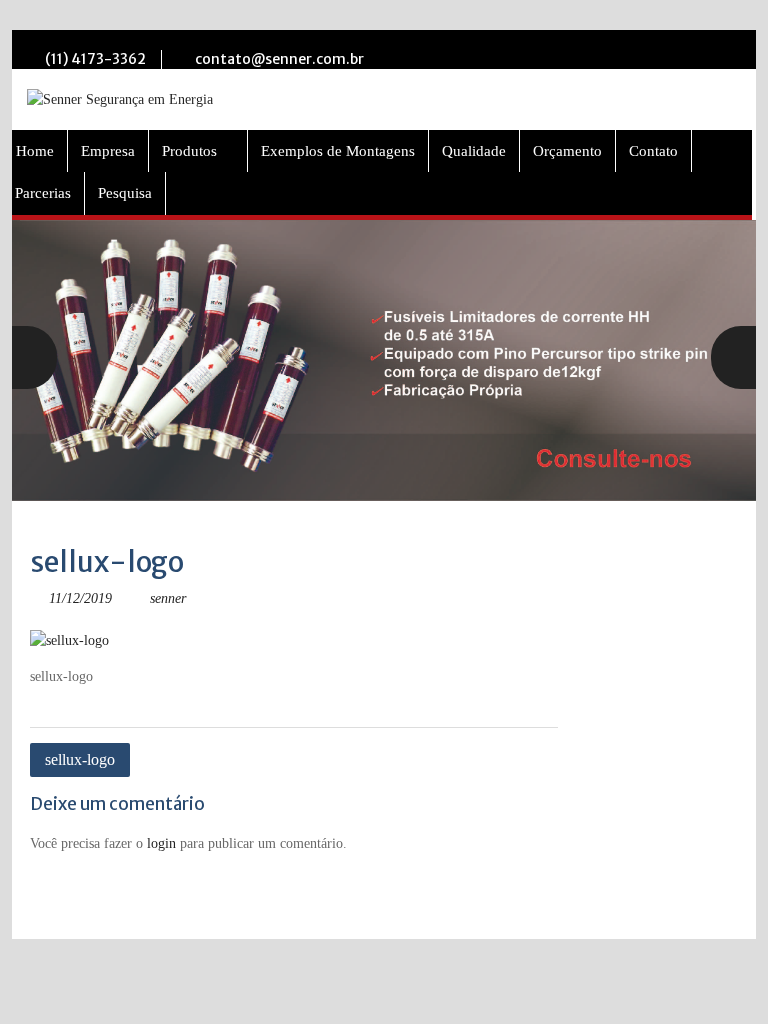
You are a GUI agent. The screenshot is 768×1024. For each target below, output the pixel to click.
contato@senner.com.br (279, 59)
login (161, 843)
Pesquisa (125, 193)
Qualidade (474, 151)
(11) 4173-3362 (95, 59)
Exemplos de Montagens (338, 151)
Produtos (189, 151)
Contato (653, 151)
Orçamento (567, 151)
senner (168, 598)
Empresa (108, 151)
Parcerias (43, 193)
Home (35, 151)
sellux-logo (80, 759)
